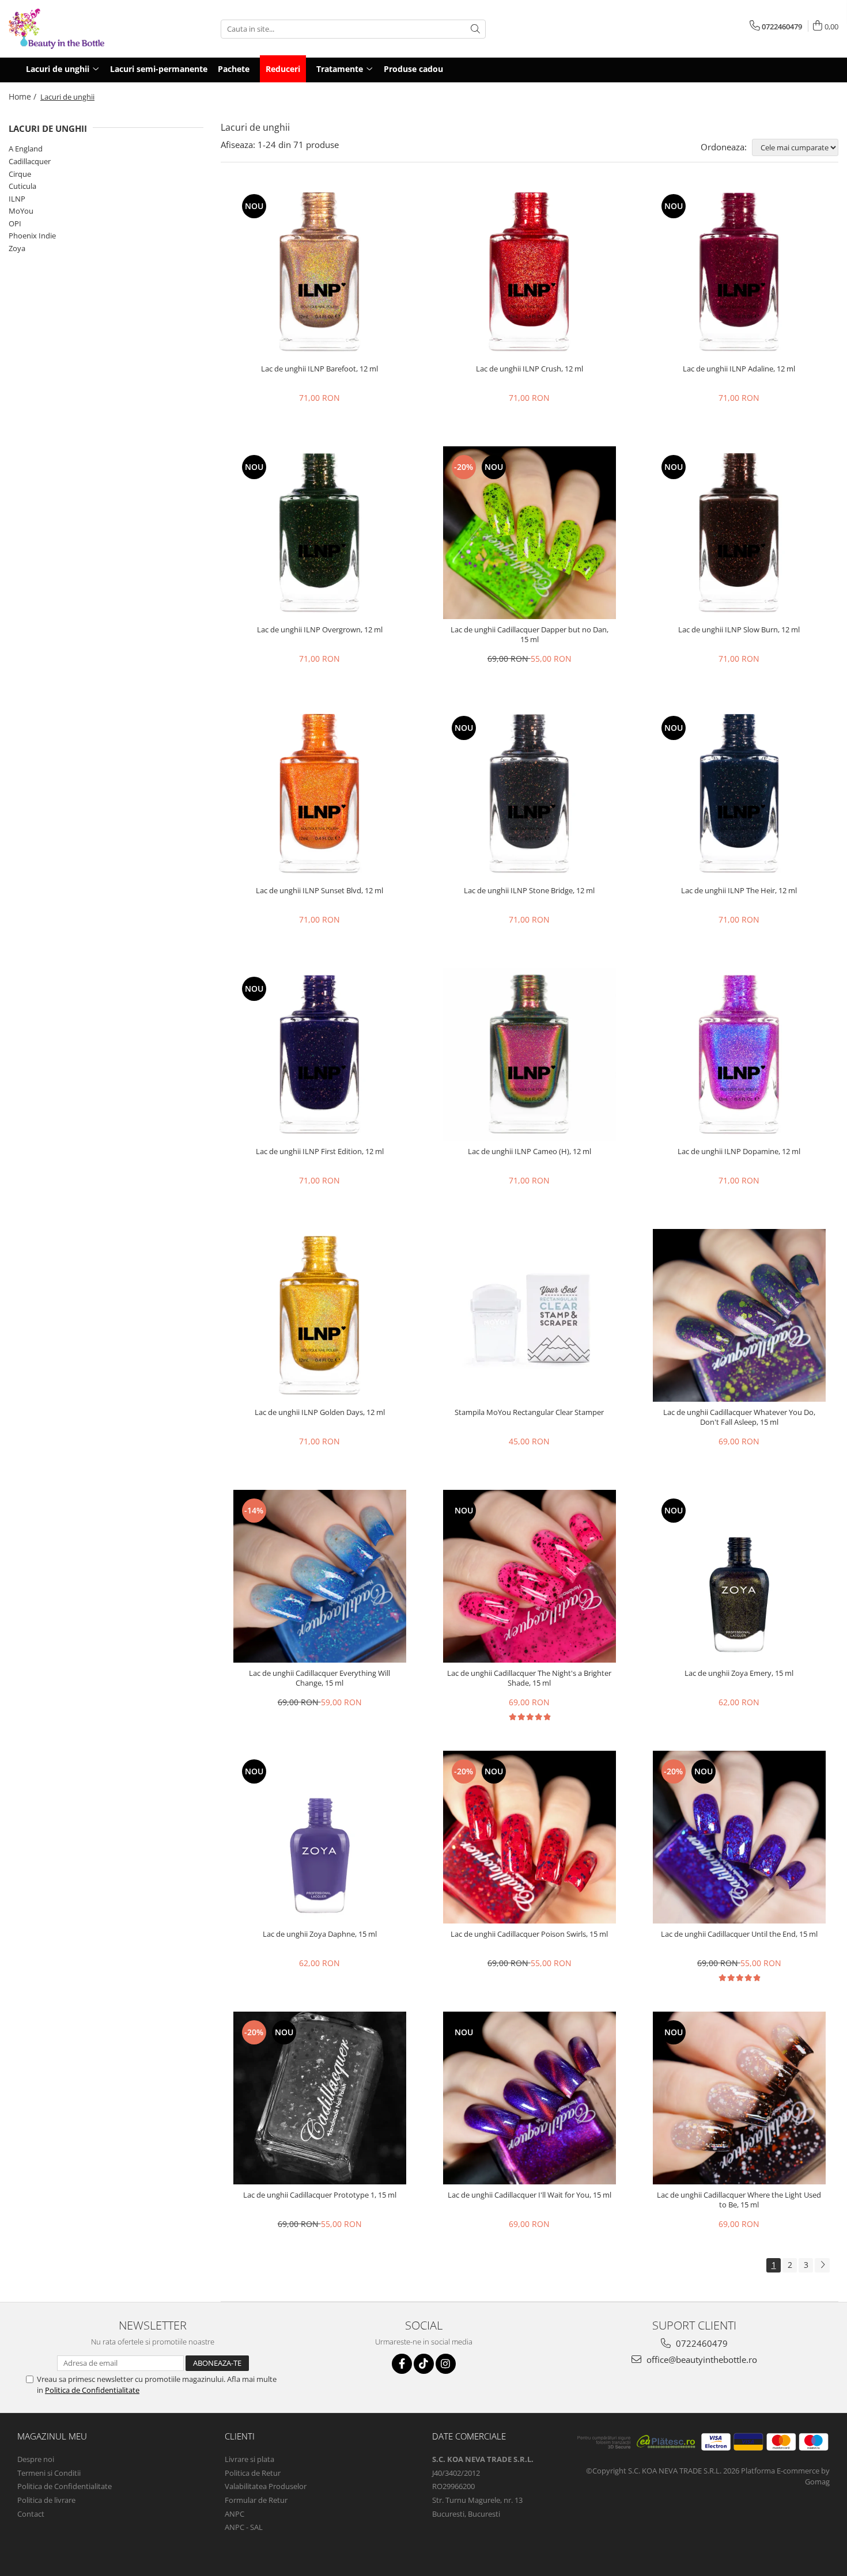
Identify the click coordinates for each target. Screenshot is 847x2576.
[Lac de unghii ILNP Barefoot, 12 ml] (320, 272)
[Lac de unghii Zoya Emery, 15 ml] (739, 1576)
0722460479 (701, 2343)
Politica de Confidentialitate (92, 2390)
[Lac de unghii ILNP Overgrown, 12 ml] (320, 533)
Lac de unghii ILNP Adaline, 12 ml (739, 369)
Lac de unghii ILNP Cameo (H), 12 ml (530, 1152)
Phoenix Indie (32, 236)
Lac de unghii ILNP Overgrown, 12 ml (320, 630)
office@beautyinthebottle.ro (701, 2359)
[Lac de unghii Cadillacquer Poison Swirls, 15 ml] (530, 1837)
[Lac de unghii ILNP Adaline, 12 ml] (739, 272)
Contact (31, 2514)
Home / (24, 96)
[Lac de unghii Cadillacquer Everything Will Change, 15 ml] (320, 1576)
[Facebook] (402, 2364)
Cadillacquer (30, 161)
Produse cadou (413, 69)
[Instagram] (446, 2364)
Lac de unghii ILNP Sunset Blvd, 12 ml (319, 891)
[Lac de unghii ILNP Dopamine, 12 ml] (739, 1054)
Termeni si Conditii (49, 2473)
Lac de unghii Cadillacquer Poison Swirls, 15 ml (529, 1934)
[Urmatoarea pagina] (822, 2265)
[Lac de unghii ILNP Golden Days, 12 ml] (320, 1315)
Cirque (20, 174)
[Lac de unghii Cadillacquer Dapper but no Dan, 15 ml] (530, 533)
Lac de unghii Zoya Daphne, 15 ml (320, 1934)
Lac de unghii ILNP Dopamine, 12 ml (739, 1152)
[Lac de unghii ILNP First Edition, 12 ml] (320, 1054)
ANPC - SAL (244, 2527)
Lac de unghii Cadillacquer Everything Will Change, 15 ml (319, 1678)
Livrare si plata (249, 2459)
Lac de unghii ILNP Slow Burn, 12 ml (739, 630)
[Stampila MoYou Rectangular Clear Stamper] (530, 1315)
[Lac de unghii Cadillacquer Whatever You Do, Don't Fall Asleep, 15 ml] (739, 1315)
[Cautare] (475, 29)
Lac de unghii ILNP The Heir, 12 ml (739, 891)
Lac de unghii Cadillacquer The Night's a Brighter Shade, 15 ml (529, 1678)
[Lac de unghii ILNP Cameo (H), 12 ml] (530, 1054)
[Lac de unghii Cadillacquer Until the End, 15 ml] (739, 1837)
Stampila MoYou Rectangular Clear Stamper (529, 1412)
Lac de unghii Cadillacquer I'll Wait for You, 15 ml (530, 2195)
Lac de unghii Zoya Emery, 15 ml (739, 1673)
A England (26, 149)
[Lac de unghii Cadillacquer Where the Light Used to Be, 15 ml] (739, 2098)
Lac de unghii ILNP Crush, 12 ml (530, 369)
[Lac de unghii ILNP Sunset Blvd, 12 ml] (320, 794)
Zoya (17, 248)
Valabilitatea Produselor (266, 2486)
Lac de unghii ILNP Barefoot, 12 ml (319, 369)
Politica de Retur (253, 2473)
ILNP (17, 199)
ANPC (235, 2514)
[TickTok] (424, 2364)
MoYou (21, 211)
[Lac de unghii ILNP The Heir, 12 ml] (739, 794)
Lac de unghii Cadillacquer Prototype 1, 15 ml (320, 2195)
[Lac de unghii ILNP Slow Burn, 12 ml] (739, 533)
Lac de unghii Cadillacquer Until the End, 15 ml (739, 1934)
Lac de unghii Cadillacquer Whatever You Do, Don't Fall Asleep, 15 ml (739, 1417)
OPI (15, 223)
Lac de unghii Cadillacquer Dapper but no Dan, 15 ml (530, 635)
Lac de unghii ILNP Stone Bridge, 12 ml (529, 891)
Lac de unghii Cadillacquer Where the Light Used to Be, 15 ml (739, 2200)
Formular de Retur (256, 2500)
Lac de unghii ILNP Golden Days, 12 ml (320, 1412)
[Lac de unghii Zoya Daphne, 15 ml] (320, 1837)
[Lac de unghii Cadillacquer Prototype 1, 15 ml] (320, 2098)
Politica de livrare (46, 2500)
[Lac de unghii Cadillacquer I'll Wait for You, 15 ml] (530, 2098)
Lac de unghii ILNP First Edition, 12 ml (320, 1152)
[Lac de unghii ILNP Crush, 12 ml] (530, 272)
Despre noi (36, 2459)
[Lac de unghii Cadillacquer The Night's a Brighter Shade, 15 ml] (530, 1576)
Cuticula (22, 186)
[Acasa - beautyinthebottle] (66, 29)
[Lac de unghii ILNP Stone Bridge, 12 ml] (530, 794)
